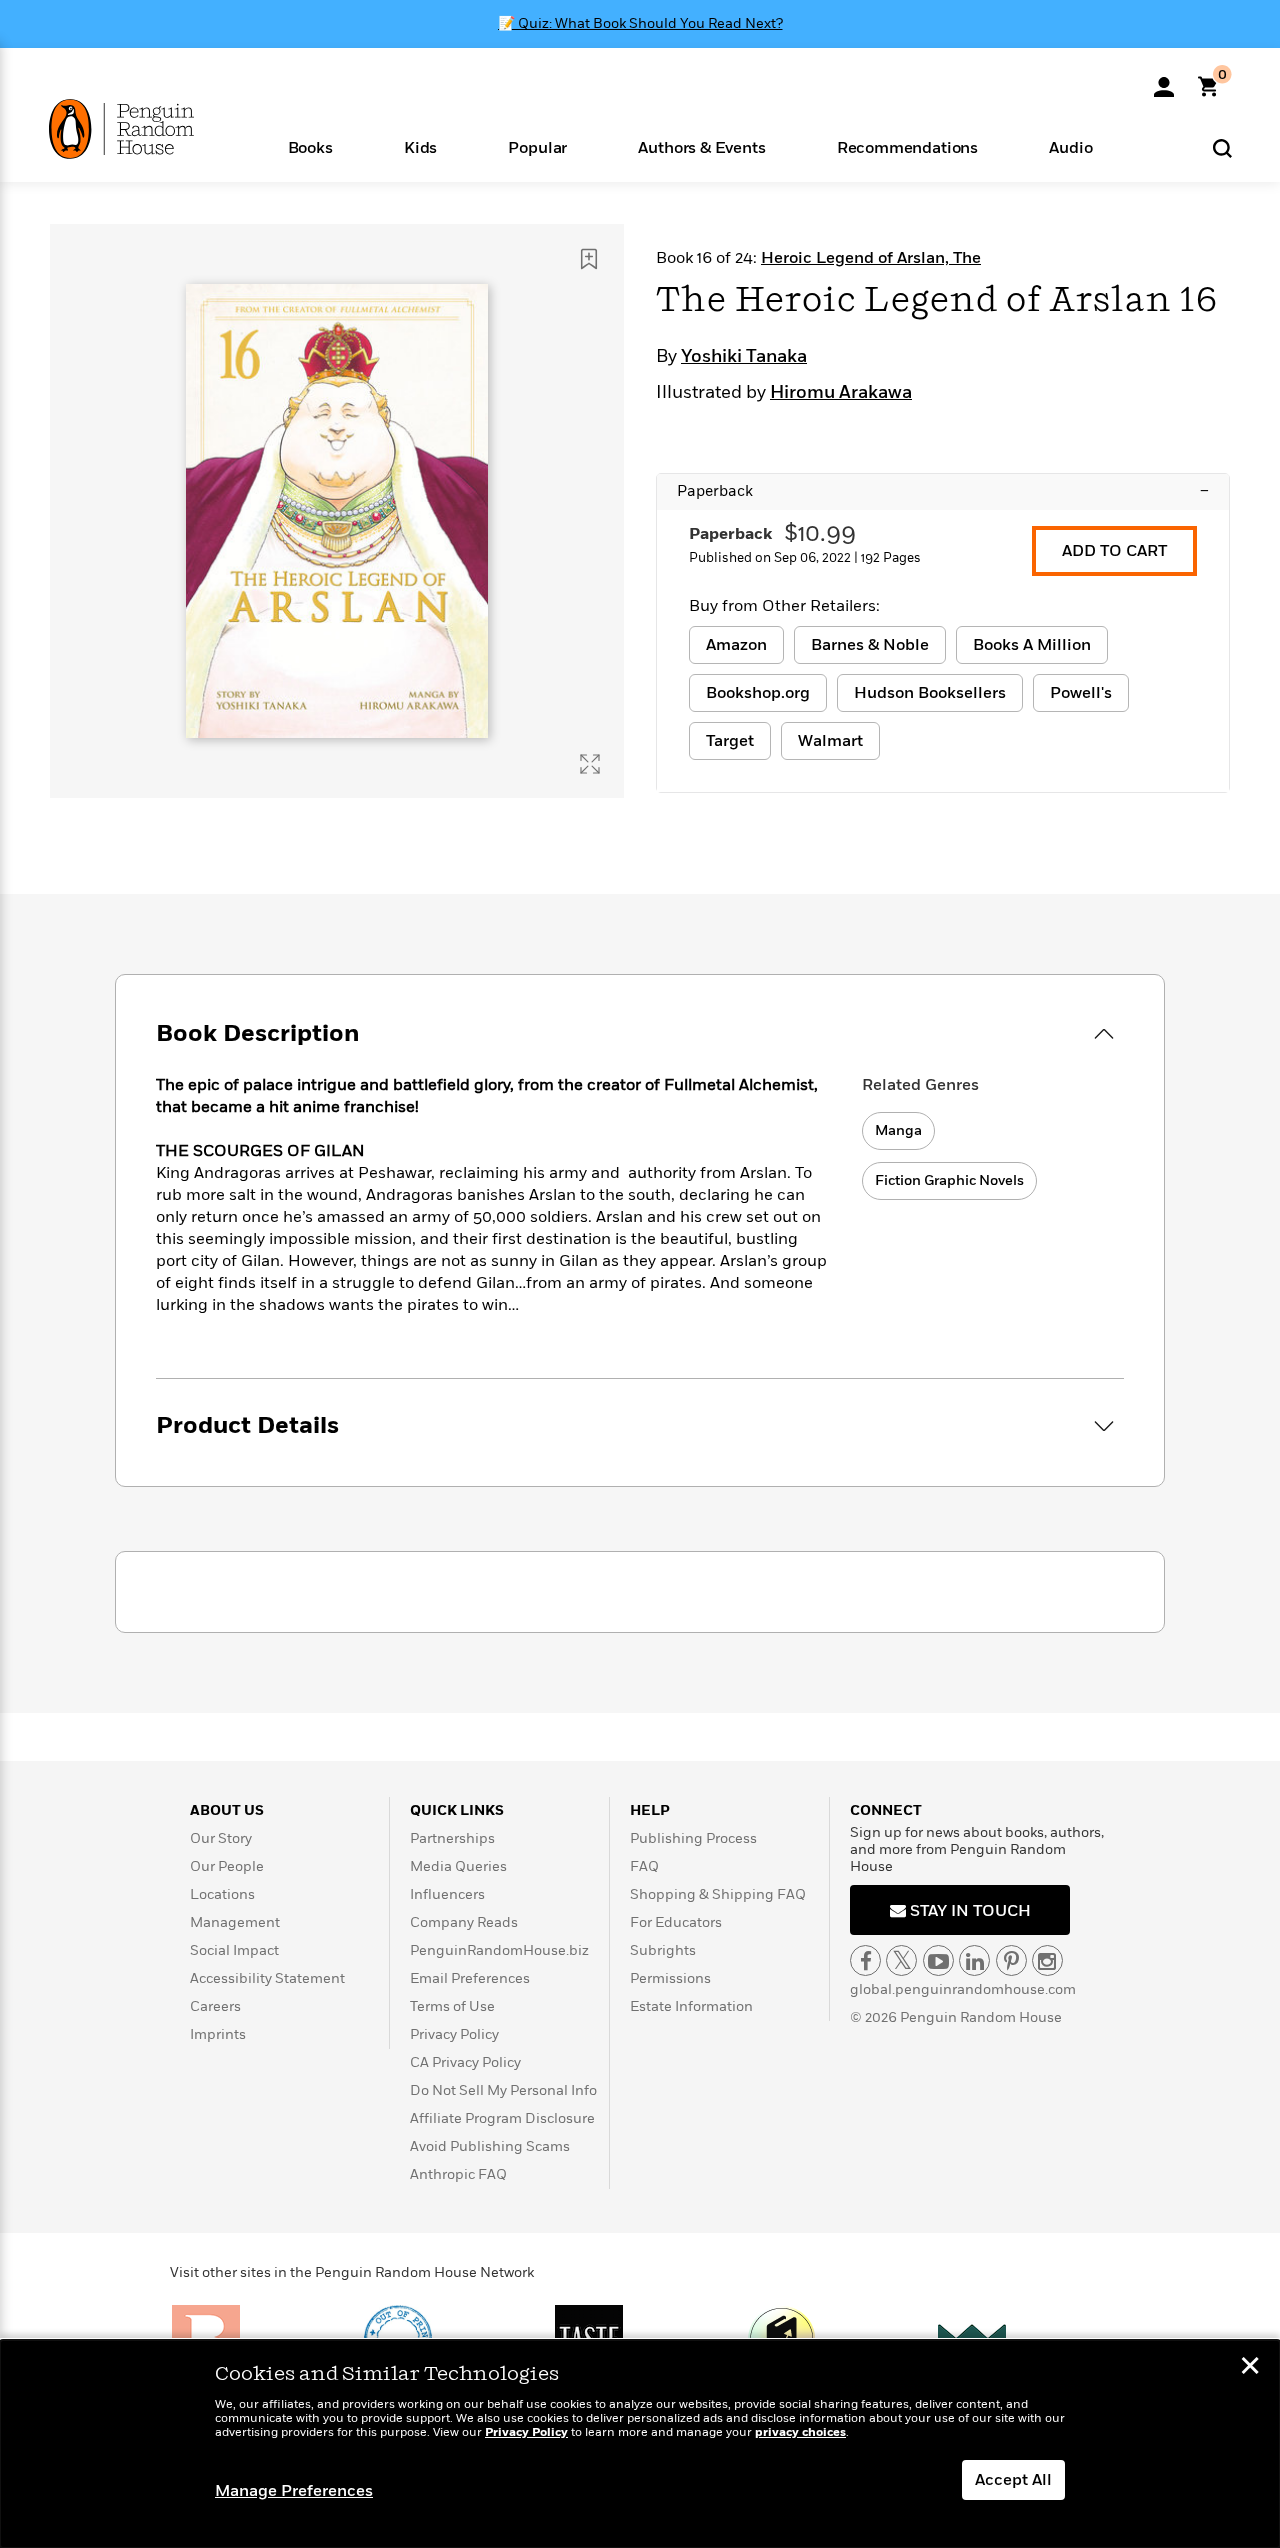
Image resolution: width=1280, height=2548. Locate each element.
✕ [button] (1250, 2368)
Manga (898, 1130)
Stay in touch (968, 1911)
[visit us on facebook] (865, 1960)
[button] (310, 146)
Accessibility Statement (267, 1978)
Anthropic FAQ (458, 2174)
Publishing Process (693, 1838)
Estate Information (691, 2006)
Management (235, 1922)
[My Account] (1164, 80)
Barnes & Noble (870, 645)
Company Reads (464, 1922)
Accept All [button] (1013, 2480)
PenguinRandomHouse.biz (499, 1950)
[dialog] (640, 2444)
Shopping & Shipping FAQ (718, 1894)
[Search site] (1222, 147)
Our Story (221, 1838)
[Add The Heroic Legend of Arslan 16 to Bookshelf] (589, 259)
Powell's (1081, 693)
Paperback (943, 491)
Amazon (736, 645)
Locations (222, 1894)
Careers (215, 2006)
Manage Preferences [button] (294, 2491)
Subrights (663, 1950)
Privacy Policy (454, 2034)
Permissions (670, 1978)
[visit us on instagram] (1047, 1960)
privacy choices (800, 2432)
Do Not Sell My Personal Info (503, 2090)
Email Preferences (470, 1978)
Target (730, 741)
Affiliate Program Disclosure (502, 2118)
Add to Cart (1114, 551)
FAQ (644, 1866)
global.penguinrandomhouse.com (963, 1989)
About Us (227, 1810)
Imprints (218, 2034)
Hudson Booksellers (930, 693)
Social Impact (234, 1950)
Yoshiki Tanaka (744, 357)
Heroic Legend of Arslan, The (871, 258)
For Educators (676, 1922)
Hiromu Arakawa (841, 393)
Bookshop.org (758, 693)
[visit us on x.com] (901, 1960)
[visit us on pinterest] (1011, 1960)
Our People (227, 1866)
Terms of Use (452, 2006)
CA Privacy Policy (465, 2062)
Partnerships (452, 1838)
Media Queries (458, 1866)
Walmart (830, 741)
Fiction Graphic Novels (949, 1180)
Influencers (447, 1894)
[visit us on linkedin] (974, 1960)
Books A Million (1032, 645)
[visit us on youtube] (938, 1960)
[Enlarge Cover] (590, 764)
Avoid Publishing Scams (490, 2146)
